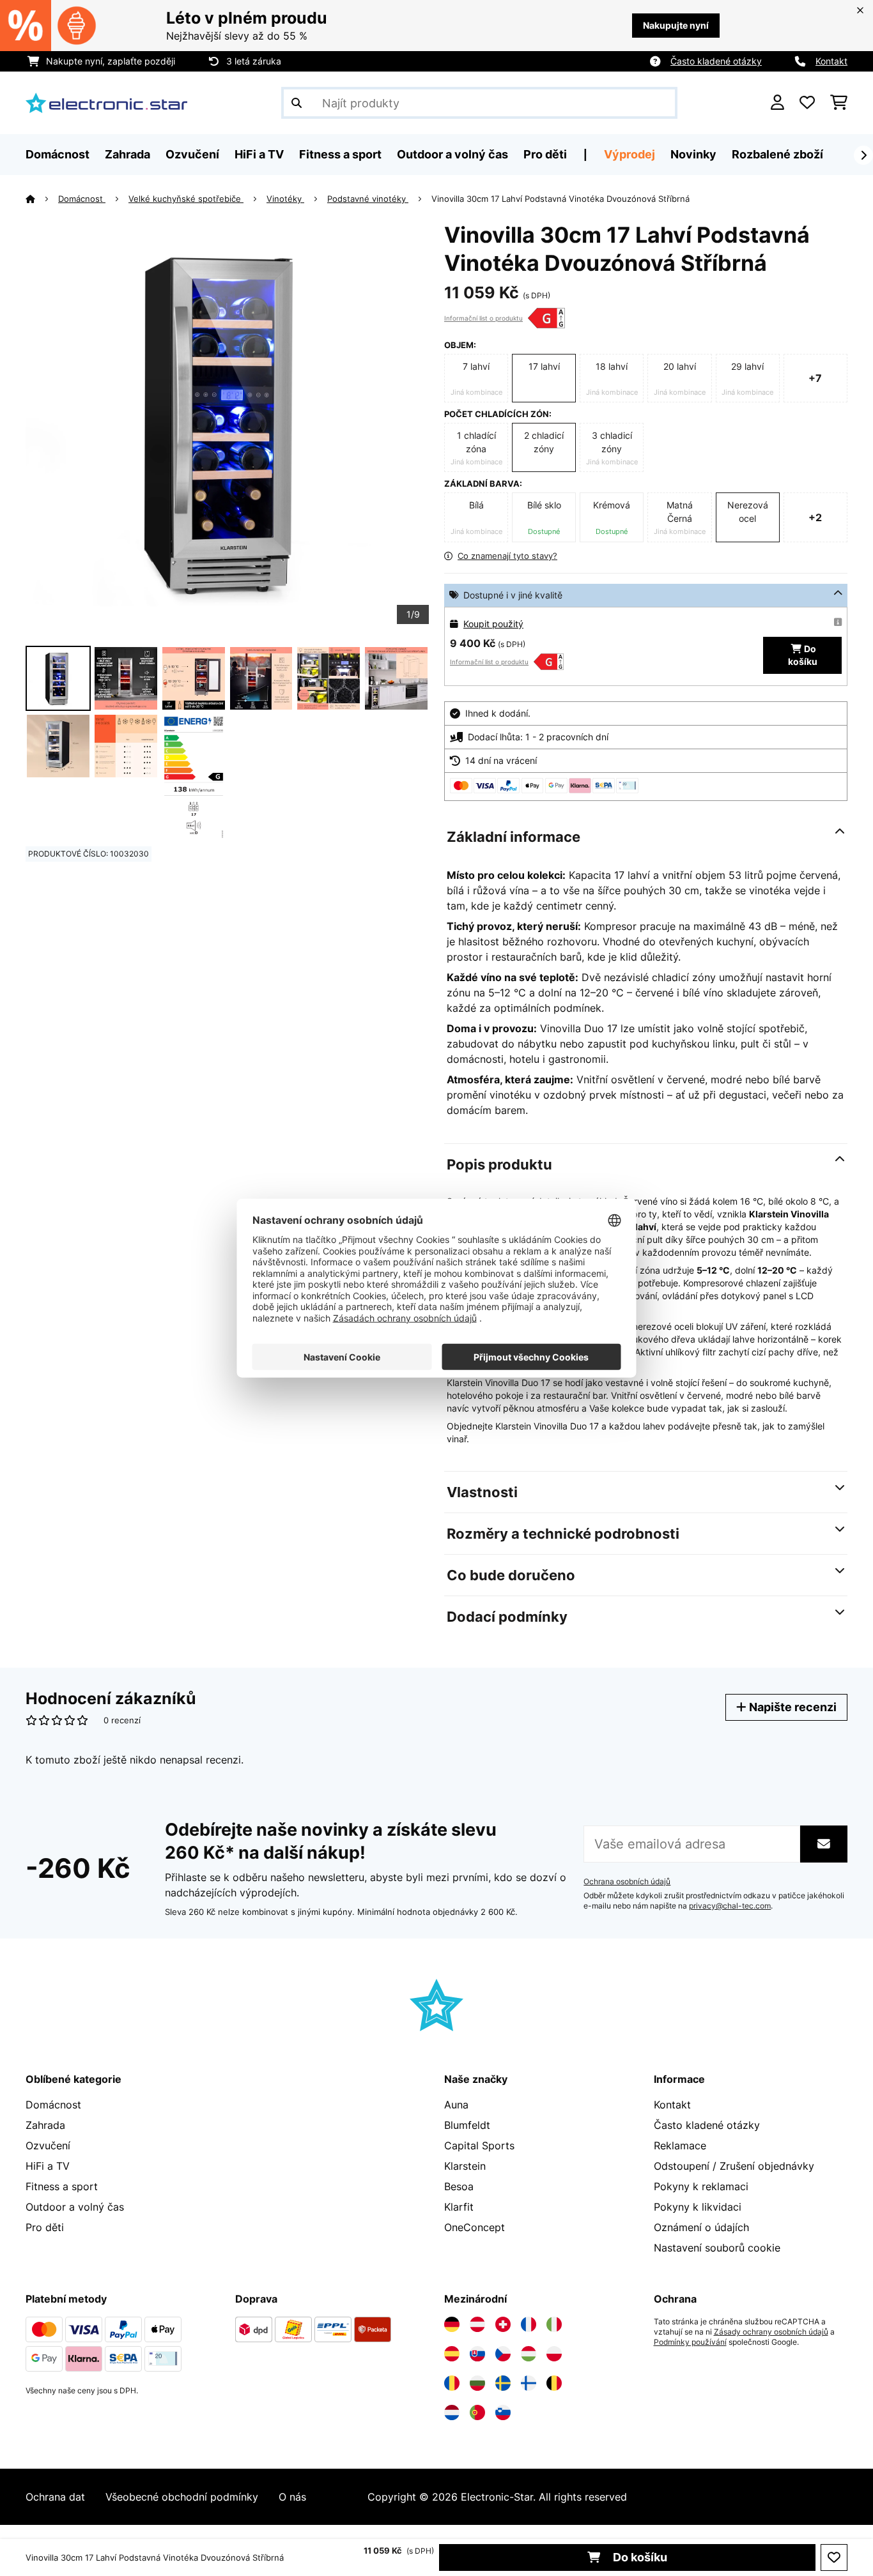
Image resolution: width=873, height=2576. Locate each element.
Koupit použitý (493, 624)
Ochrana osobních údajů (627, 1882)
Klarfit (459, 2207)
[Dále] (863, 155)
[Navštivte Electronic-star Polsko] (554, 2354)
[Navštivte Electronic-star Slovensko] (477, 2354)
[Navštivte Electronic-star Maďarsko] (529, 2354)
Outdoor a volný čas (75, 2207)
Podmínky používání (690, 2342)
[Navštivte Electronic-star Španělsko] (452, 2354)
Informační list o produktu (483, 318)
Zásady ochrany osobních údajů (771, 2332)
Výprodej (630, 154)
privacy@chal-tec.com (730, 1906)
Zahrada (45, 2125)
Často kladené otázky (716, 61)
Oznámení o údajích (701, 2227)
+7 (815, 378)
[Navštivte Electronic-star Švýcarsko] (503, 2324)
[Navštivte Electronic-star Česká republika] (503, 2354)
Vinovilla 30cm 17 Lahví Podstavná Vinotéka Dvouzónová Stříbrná (560, 199)
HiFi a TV (48, 2166)
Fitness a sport (62, 2186)
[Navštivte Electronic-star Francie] (529, 2324)
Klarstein (465, 2166)
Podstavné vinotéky (368, 199)
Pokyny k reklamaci (701, 2186)
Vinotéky (285, 199)
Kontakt (831, 61)
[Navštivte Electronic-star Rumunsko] (452, 2383)
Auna (456, 2105)
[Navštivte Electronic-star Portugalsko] (477, 2412)
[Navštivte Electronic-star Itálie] (554, 2324)
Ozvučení (48, 2145)
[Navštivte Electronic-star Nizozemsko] (452, 2412)
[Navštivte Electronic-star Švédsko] (503, 2383)
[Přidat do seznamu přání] (834, 2557)
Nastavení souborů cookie (717, 2248)
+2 (815, 517)
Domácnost (82, 199)
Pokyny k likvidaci (698, 2207)
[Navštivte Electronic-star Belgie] (554, 2383)
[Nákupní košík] (839, 103)
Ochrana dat (55, 2497)
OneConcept (475, 2227)
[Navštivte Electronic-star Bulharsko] (477, 2383)
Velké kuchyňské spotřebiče (186, 199)
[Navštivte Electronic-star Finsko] (529, 2383)
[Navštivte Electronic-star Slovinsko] (503, 2412)
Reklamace (680, 2145)
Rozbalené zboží (777, 154)
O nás (292, 2497)
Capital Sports (479, 2145)
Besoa (459, 2186)
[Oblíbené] (807, 103)
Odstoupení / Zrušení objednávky (734, 2166)
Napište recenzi (792, 1707)
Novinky (693, 154)
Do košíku (639, 2557)
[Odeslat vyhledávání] (297, 103)
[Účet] (777, 103)
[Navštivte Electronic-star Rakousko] (477, 2324)
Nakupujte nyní (676, 25)
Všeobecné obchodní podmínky (182, 2497)
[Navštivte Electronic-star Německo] (452, 2324)
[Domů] (42, 199)
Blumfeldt (467, 2125)
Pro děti (45, 2227)
